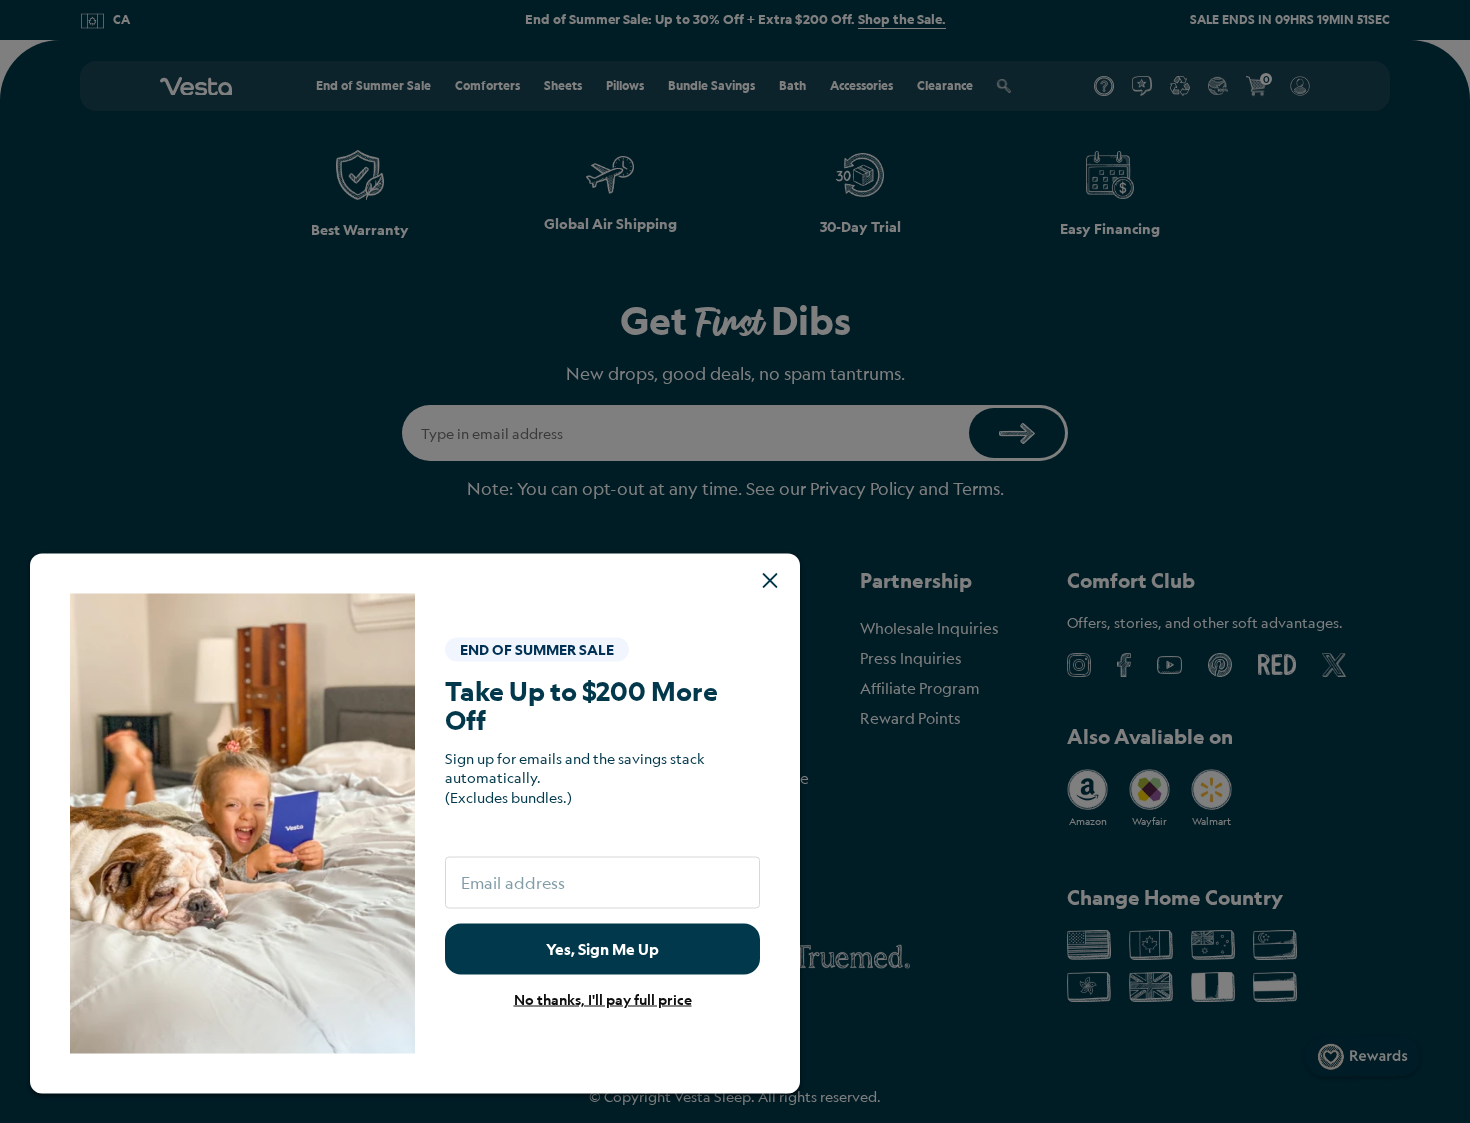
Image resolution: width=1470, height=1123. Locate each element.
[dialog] (735, 561)
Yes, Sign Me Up (602, 948)
